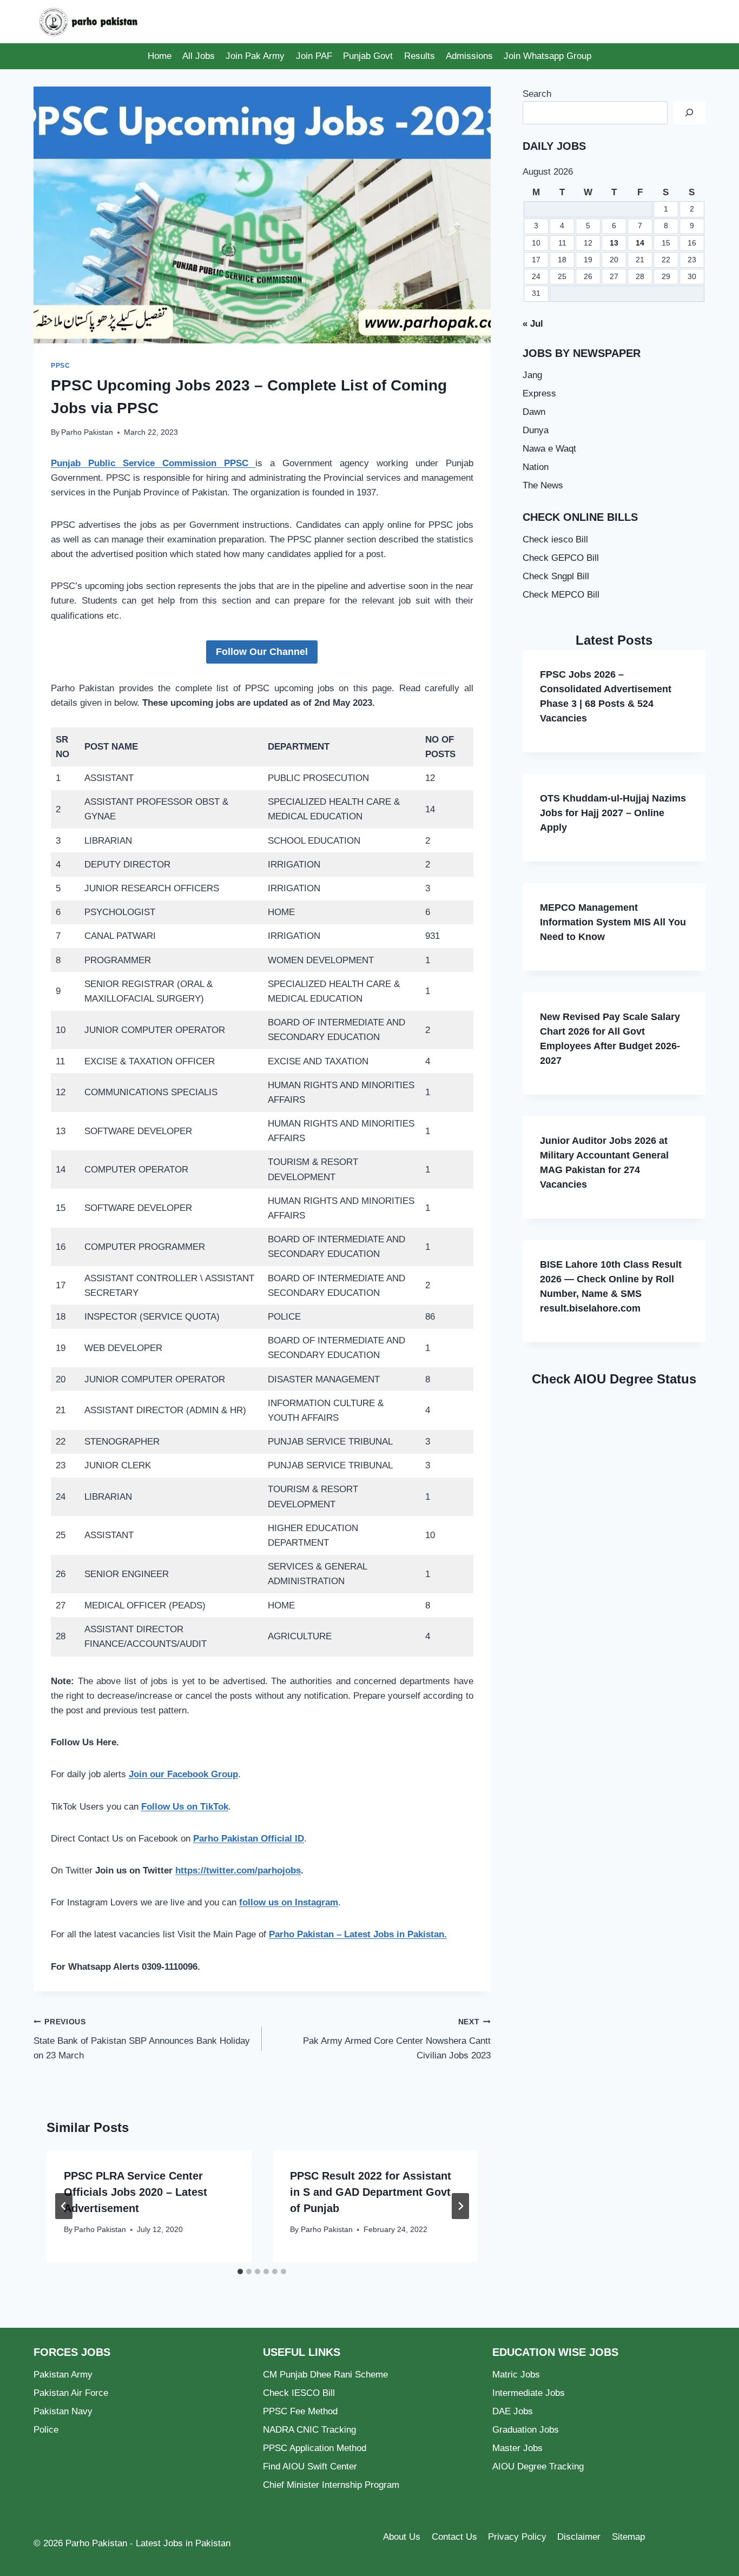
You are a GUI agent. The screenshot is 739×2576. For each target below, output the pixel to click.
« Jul (533, 324)
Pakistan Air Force (71, 2393)
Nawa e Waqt (549, 449)
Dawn (534, 412)
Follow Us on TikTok (185, 1807)
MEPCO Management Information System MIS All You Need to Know (613, 922)
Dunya (536, 430)
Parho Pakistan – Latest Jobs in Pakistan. (358, 1934)
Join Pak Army (255, 56)
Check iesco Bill (555, 539)
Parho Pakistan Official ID (249, 1839)
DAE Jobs (513, 2411)
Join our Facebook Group (183, 1774)
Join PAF (314, 56)
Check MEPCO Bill (561, 595)
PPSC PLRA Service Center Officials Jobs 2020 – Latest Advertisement (136, 2192)
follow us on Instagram (289, 1902)
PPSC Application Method (315, 2448)
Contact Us (454, 2537)
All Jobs (199, 56)
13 (614, 243)
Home (160, 56)
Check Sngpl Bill (556, 576)
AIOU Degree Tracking (538, 2466)
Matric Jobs (516, 2375)
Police (46, 2430)
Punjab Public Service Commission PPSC (153, 463)
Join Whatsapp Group (547, 56)
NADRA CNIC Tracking (309, 2430)
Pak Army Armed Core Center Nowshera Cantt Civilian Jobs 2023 (397, 2039)
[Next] (460, 2206)
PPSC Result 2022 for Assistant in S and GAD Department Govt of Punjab (371, 2192)
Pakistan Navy (63, 2411)
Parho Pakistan (87, 432)
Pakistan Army (63, 2375)
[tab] (240, 2272)
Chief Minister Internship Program (331, 2485)
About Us (402, 2537)
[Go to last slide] (64, 2206)
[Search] (689, 113)
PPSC (60, 366)
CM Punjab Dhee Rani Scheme (325, 2375)
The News (543, 485)
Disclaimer (579, 2537)
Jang (532, 375)
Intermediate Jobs (529, 2393)
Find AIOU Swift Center (310, 2466)
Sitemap (628, 2537)
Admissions (469, 56)
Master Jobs (517, 2448)
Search (537, 94)
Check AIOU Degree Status (614, 1379)
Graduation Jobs (526, 2430)
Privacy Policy (517, 2537)
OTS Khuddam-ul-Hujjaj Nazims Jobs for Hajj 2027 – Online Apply (613, 813)
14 (640, 243)
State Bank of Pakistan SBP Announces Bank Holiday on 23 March (142, 2039)
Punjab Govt (368, 56)
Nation (536, 467)
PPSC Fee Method (300, 2411)
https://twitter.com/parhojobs (238, 1870)
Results (420, 56)
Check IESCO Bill (299, 2393)
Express (539, 393)
